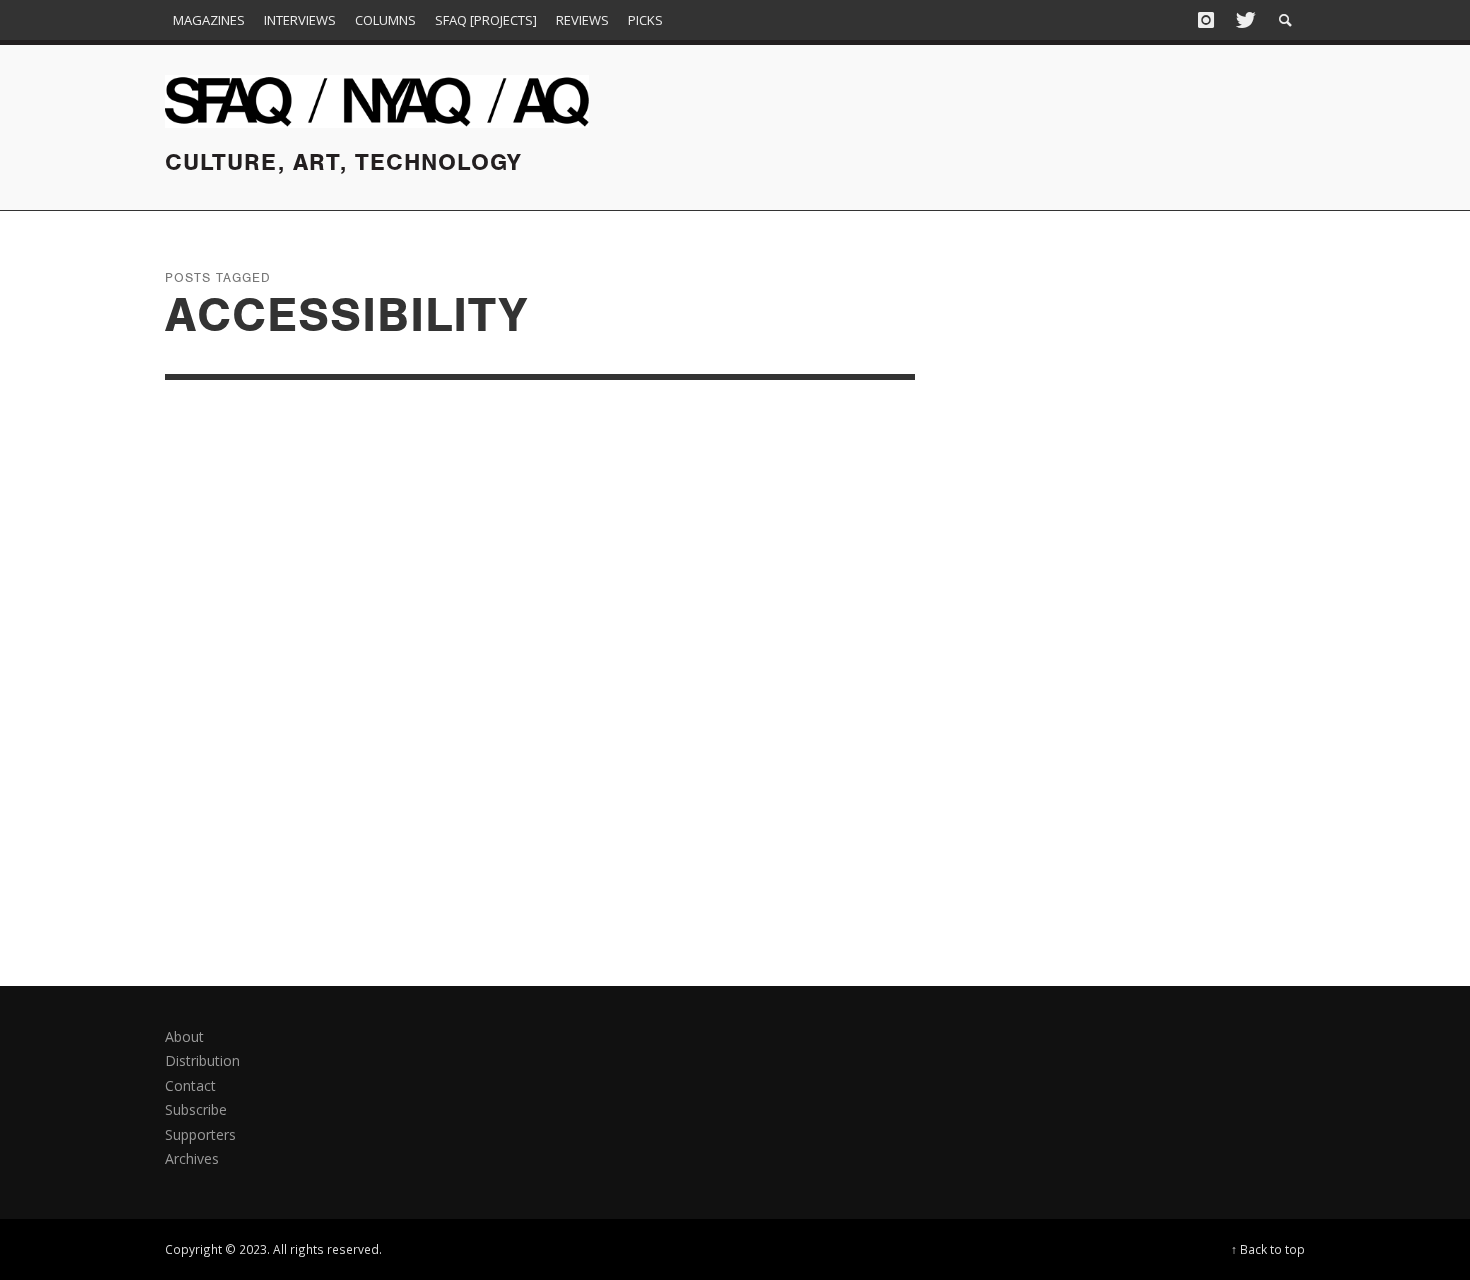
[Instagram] (1206, 20)
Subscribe (196, 1109)
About (184, 1036)
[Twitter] (1244, 20)
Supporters (200, 1134)
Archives (192, 1158)
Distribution (202, 1060)
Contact (190, 1085)
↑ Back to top (1268, 1249)
